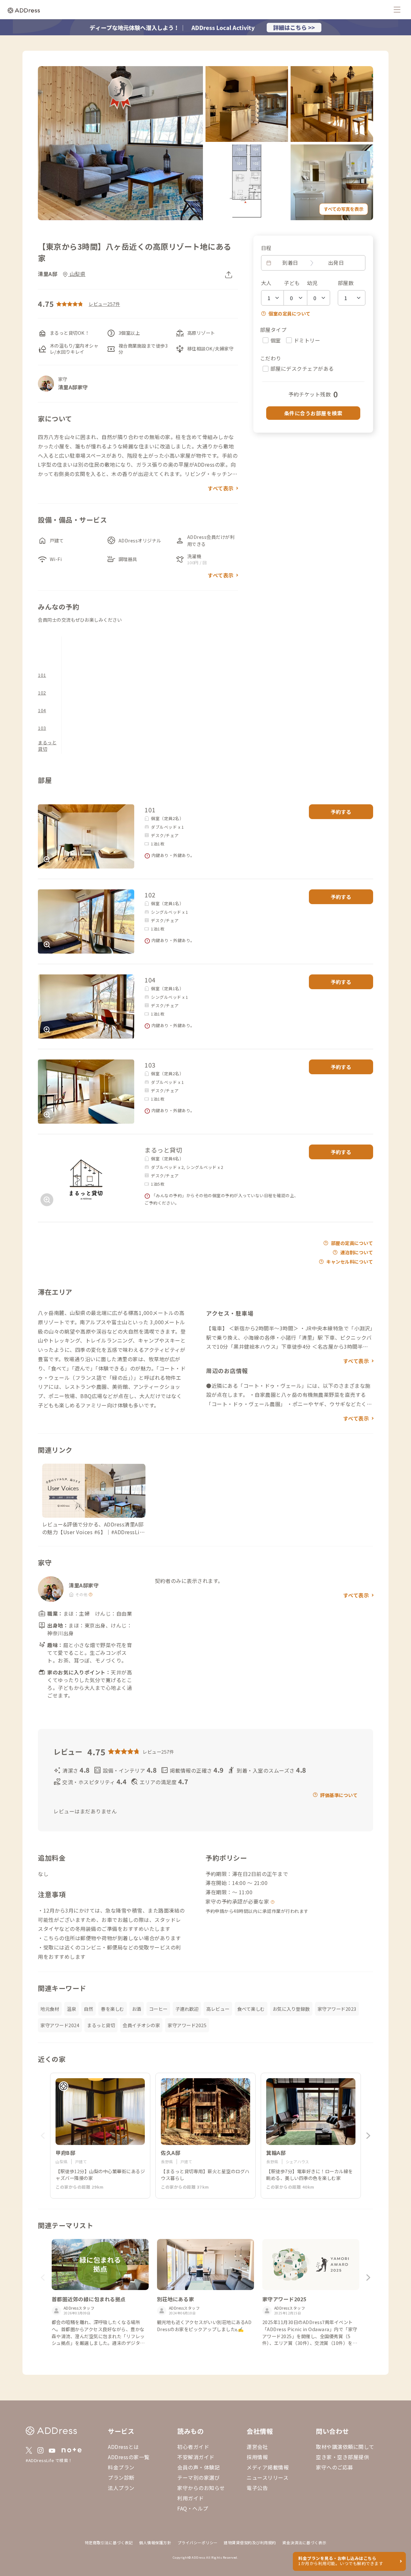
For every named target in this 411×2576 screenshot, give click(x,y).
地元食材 (50, 2009)
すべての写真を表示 (344, 209)
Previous (43, 2136)
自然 (88, 2009)
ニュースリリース (267, 2477)
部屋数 (346, 283)
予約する (341, 812)
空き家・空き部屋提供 (342, 2457)
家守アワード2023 (337, 2009)
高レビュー (218, 2009)
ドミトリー (307, 340)
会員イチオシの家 (141, 2025)
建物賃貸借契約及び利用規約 (250, 2542)
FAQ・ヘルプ (193, 2508)
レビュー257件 (104, 304)
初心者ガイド (193, 2447)
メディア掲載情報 (268, 2467)
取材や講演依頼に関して (345, 2447)
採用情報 (257, 2457)
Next (368, 2136)
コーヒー (158, 2009)
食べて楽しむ (251, 2009)
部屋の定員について (352, 1243)
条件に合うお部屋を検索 (313, 413)
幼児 (312, 283)
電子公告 (257, 2488)
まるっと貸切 (47, 746)
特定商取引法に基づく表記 (109, 2542)
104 (42, 710)
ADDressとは (123, 2447)
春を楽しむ (113, 2009)
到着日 (290, 263)
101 (42, 675)
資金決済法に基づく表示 (304, 2542)
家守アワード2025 (187, 2025)
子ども (292, 283)
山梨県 (77, 274)
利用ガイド (191, 2498)
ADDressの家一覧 (129, 2457)
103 (42, 728)
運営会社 (257, 2447)
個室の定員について (289, 313)
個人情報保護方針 (155, 2542)
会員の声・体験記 (198, 2467)
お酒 (137, 2009)
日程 (266, 248)
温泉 (71, 2009)
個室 (276, 340)
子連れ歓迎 (187, 2009)
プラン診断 (121, 2477)
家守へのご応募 (335, 2467)
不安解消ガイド (196, 2457)
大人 (266, 283)
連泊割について (357, 1252)
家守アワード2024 (60, 2025)
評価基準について (339, 1795)
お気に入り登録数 (291, 2009)
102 (42, 693)
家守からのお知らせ (201, 2488)
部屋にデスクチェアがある (302, 368)
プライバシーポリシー (198, 2542)
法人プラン (121, 2488)
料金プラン (121, 2467)
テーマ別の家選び (198, 2477)
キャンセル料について (350, 1262)
